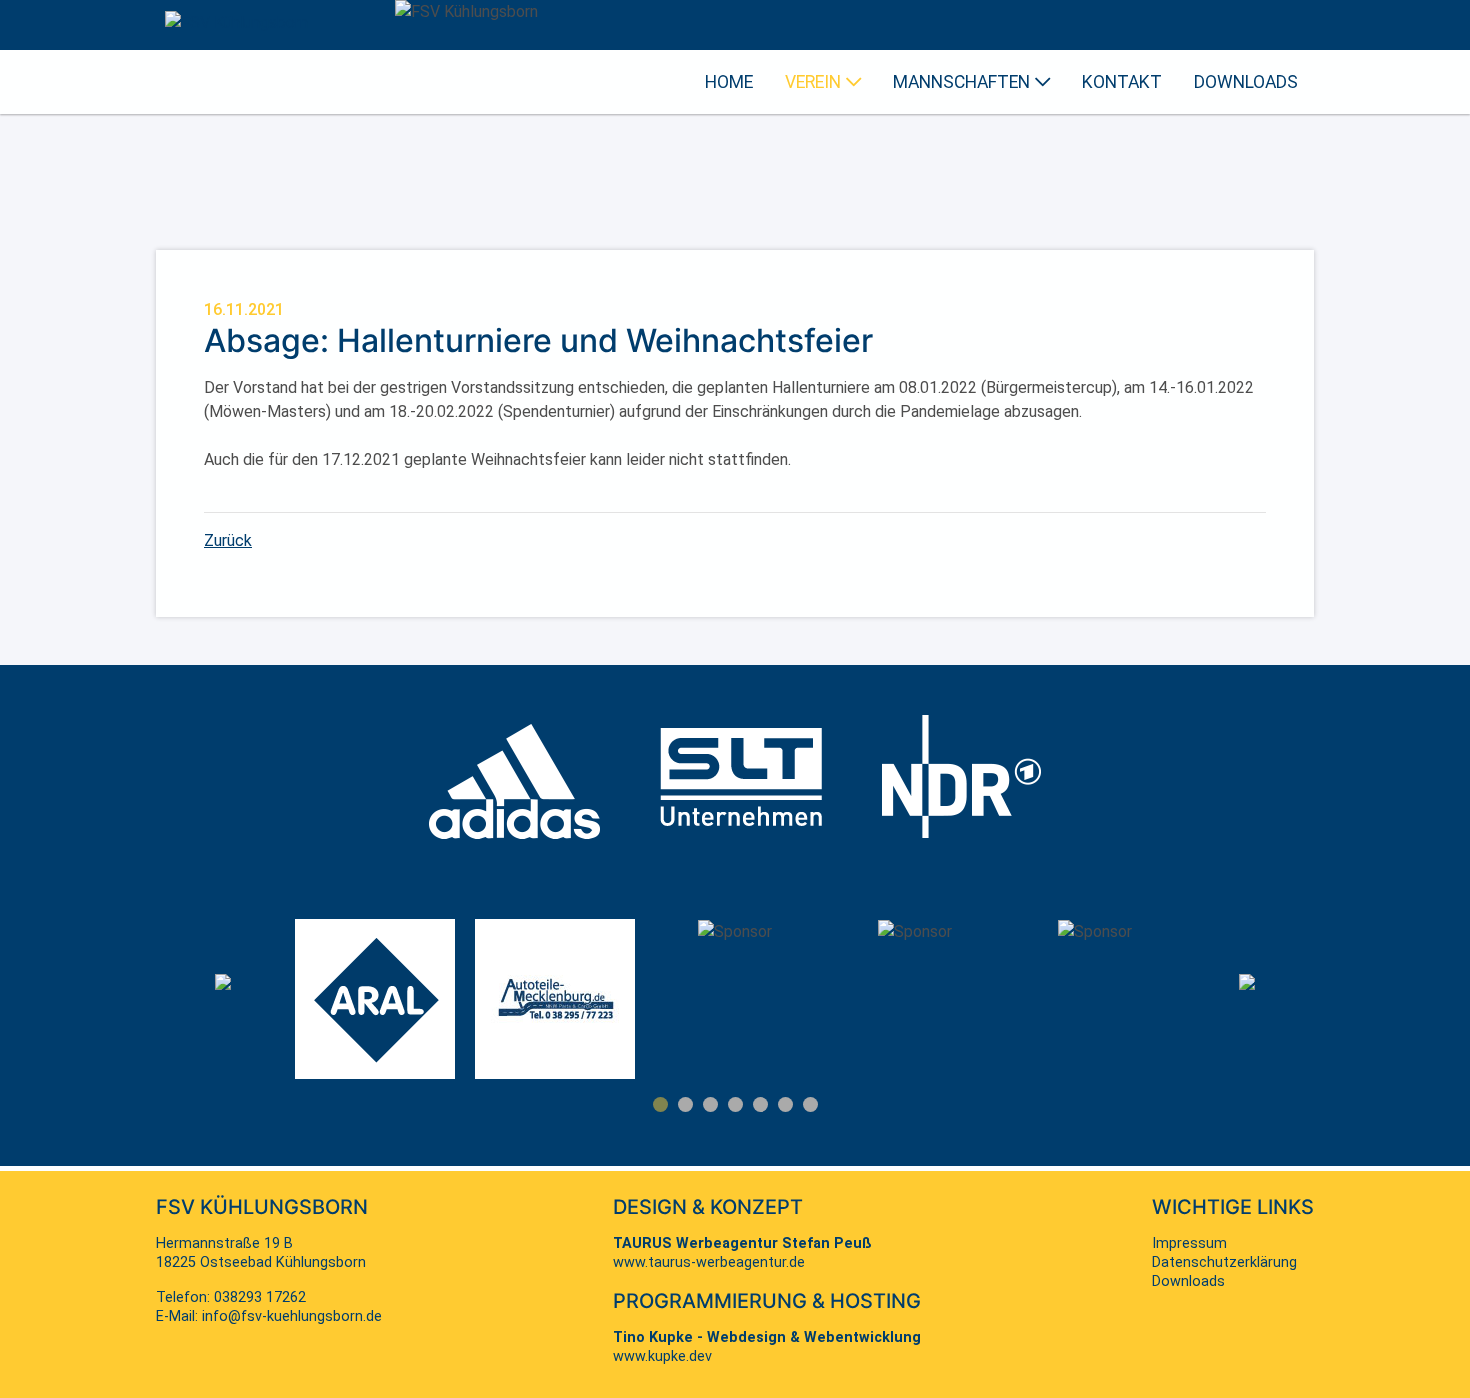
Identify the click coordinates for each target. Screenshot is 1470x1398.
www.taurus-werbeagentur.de (709, 1262)
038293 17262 (260, 1297)
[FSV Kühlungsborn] (236, 22)
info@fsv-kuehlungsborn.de (292, 1316)
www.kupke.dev (662, 1356)
